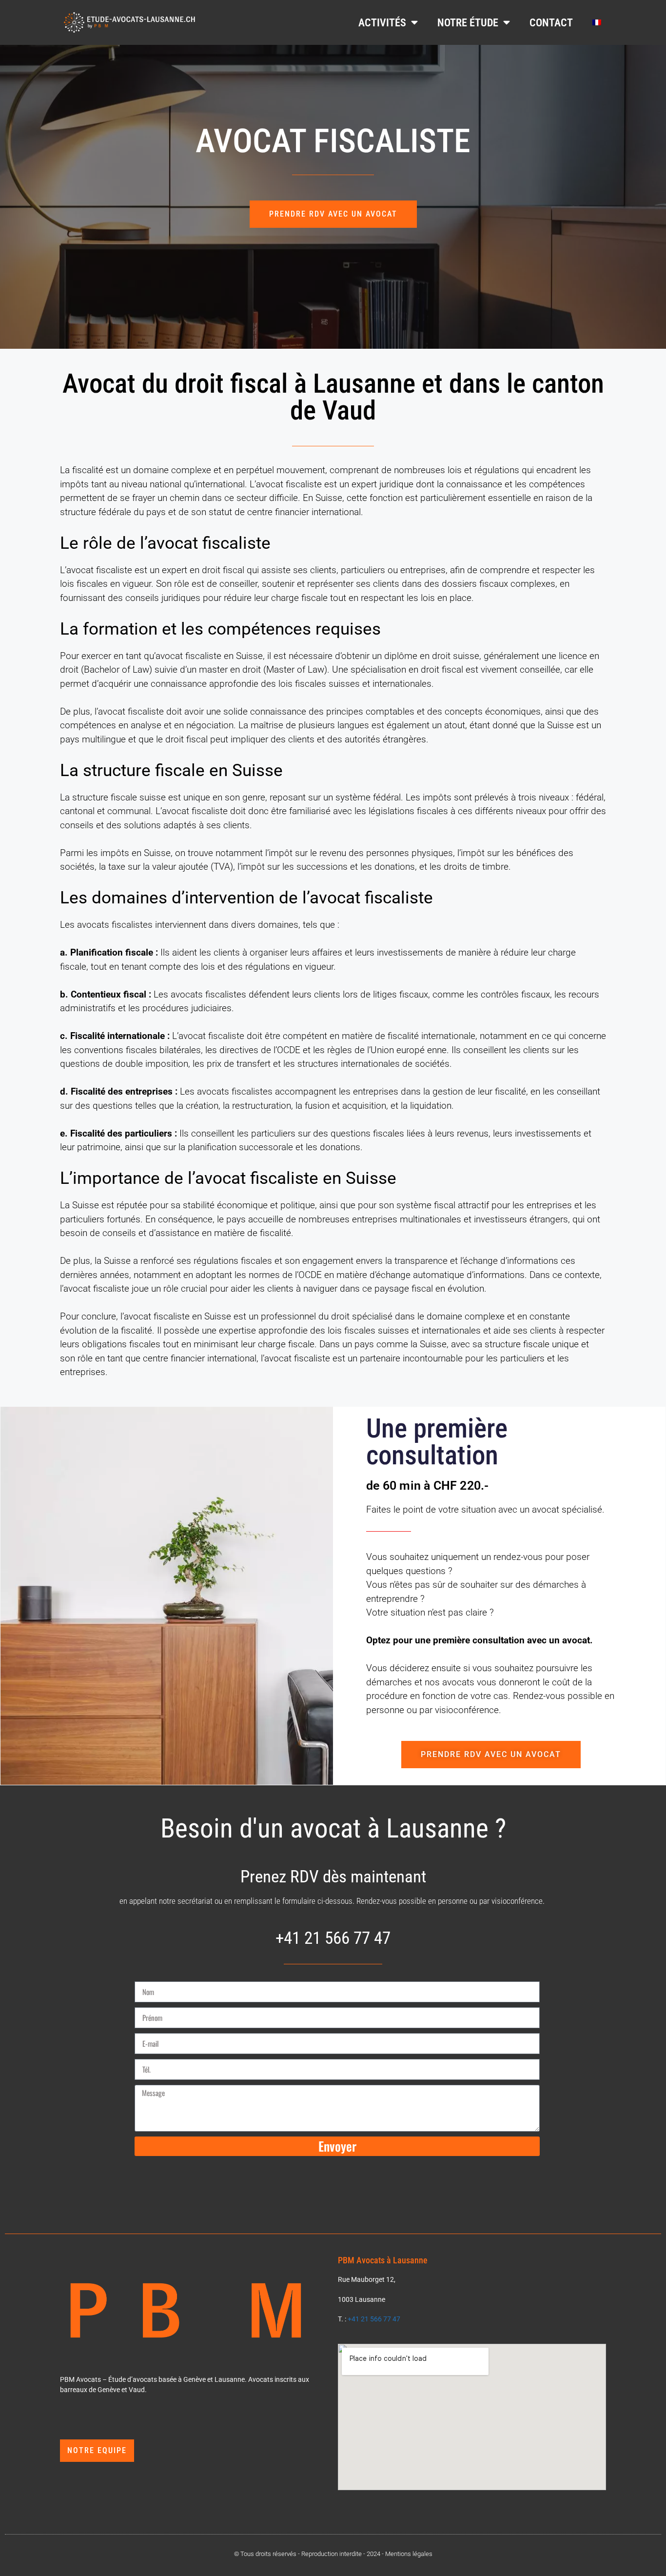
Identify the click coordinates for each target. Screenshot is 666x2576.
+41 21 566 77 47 (374, 2319)
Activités (382, 22)
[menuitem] (597, 22)
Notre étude (468, 22)
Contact (551, 22)
